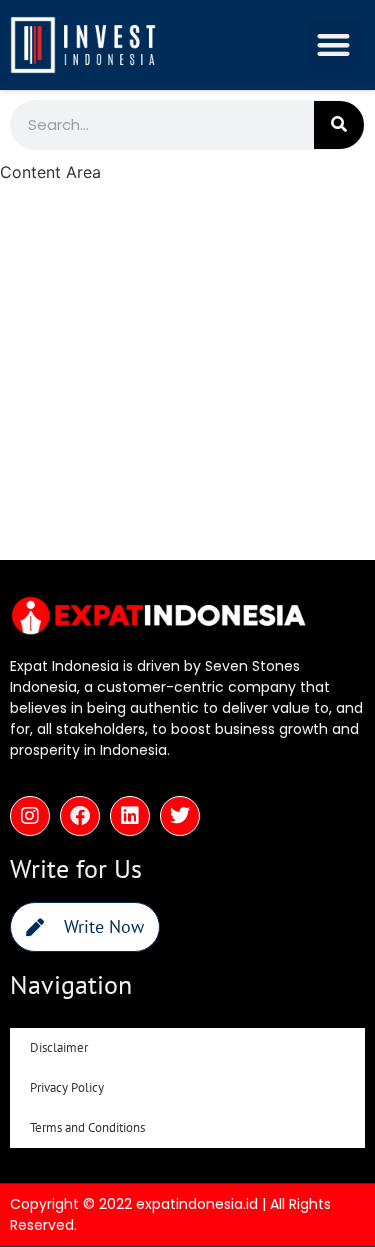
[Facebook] (80, 816)
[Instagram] (30, 816)
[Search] (339, 125)
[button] (334, 45)
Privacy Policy (67, 1087)
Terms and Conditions (87, 1127)
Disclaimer (59, 1047)
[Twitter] (180, 816)
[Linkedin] (130, 816)
